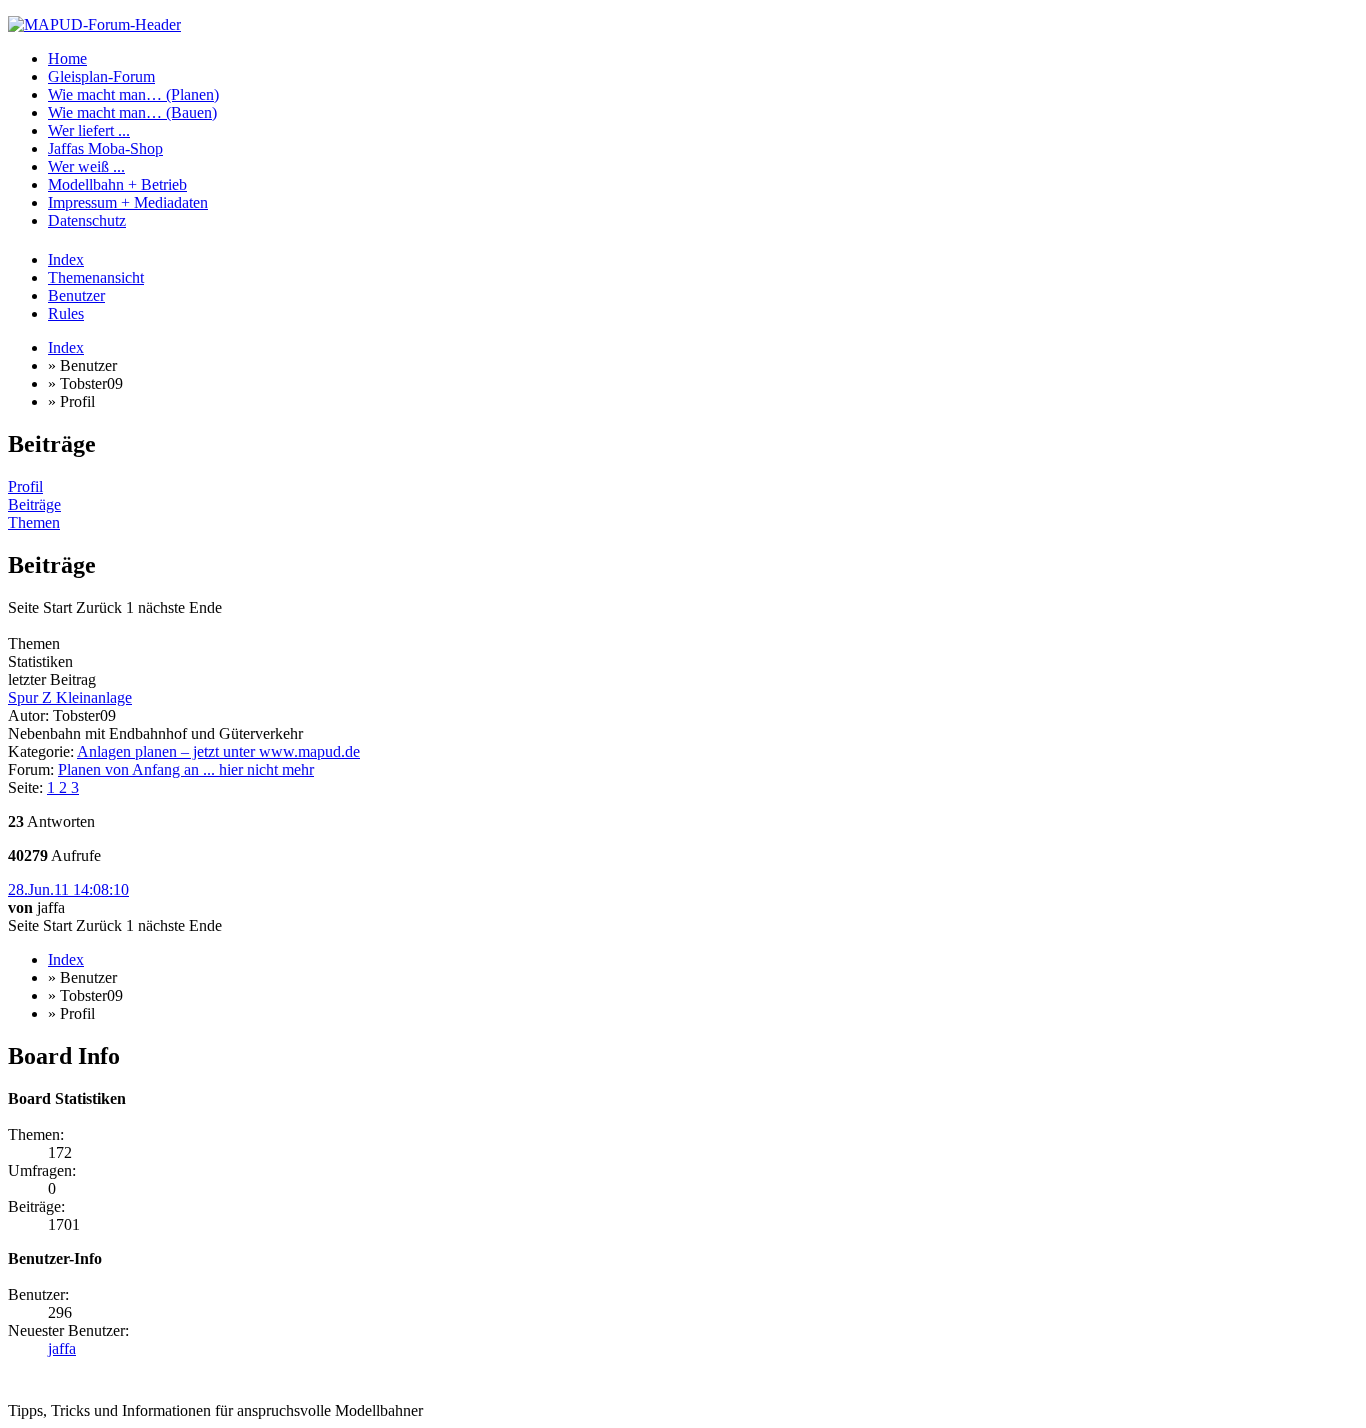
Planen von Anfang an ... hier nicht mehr (186, 769)
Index (66, 259)
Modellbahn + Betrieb (117, 184)
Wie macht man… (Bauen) (132, 112)
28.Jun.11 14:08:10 (68, 889)
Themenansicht (96, 277)
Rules (66, 313)
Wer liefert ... (89, 130)
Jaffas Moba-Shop (105, 148)
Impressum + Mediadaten (128, 202)
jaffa (62, 1348)
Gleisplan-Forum (101, 76)
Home (67, 58)
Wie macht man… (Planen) (133, 94)
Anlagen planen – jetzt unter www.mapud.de (218, 751)
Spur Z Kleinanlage (70, 697)
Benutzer (76, 295)
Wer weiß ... (86, 166)
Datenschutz (87, 220)
